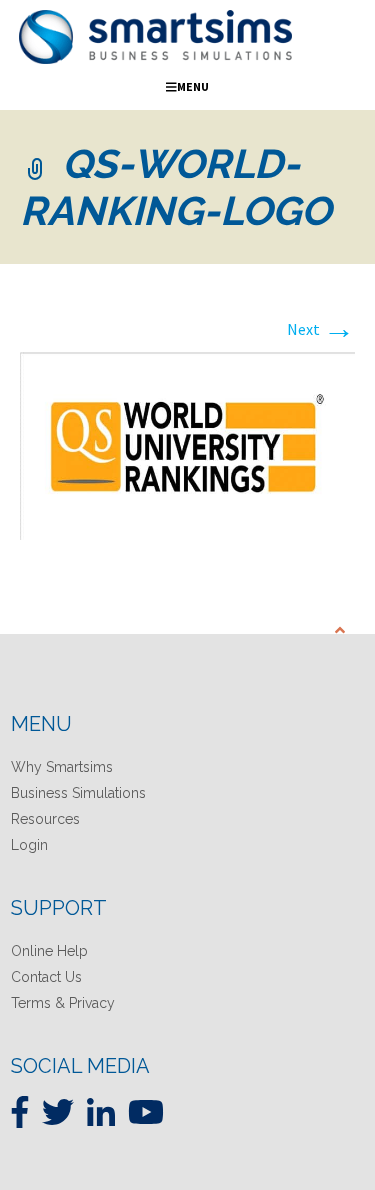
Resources (45, 819)
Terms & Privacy (63, 1003)
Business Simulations (78, 793)
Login (29, 845)
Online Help (49, 951)
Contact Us (46, 977)
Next (321, 329)
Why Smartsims (62, 767)
